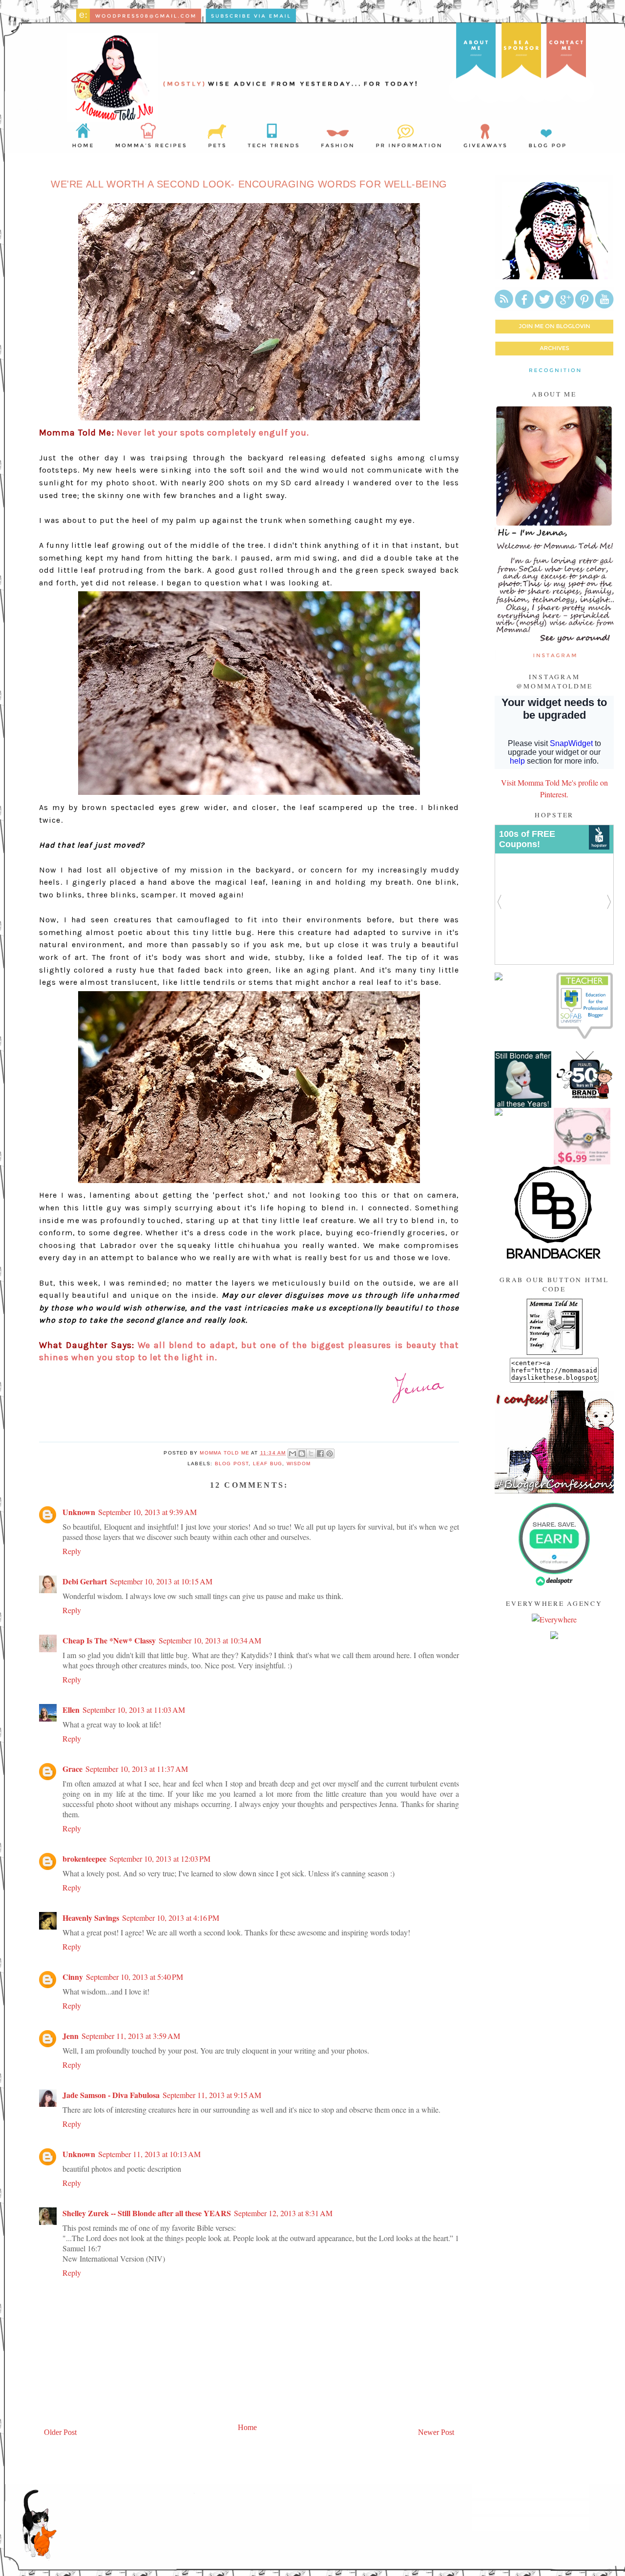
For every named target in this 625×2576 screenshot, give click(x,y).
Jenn (71, 2036)
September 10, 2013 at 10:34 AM (210, 1640)
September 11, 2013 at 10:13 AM (149, 2154)
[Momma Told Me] (554, 1352)
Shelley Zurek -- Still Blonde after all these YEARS (147, 2213)
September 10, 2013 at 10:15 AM (161, 1581)
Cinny (73, 1977)
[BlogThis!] (302, 1454)
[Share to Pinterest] (330, 1454)
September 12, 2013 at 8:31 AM (283, 2213)
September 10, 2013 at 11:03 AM (134, 1710)
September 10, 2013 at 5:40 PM (135, 1977)
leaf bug (268, 1464)
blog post (232, 1464)
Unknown (79, 1512)
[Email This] (292, 1454)
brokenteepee (84, 1859)
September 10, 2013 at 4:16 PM (171, 1918)
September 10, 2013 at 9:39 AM (147, 1512)
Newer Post (436, 2432)
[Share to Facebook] (320, 1454)
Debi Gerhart (85, 1581)
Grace (73, 1769)
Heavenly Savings (91, 1918)
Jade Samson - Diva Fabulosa (111, 2095)
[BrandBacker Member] (554, 1259)
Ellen (71, 1710)
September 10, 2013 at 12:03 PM (160, 1859)
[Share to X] (311, 1454)
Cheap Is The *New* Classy (109, 1640)
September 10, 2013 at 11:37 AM (137, 1769)
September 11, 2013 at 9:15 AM (212, 2095)
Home (247, 2427)
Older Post (60, 2432)
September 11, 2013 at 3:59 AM (131, 2036)
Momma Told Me (225, 1453)
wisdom (299, 1464)
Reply (72, 1551)
